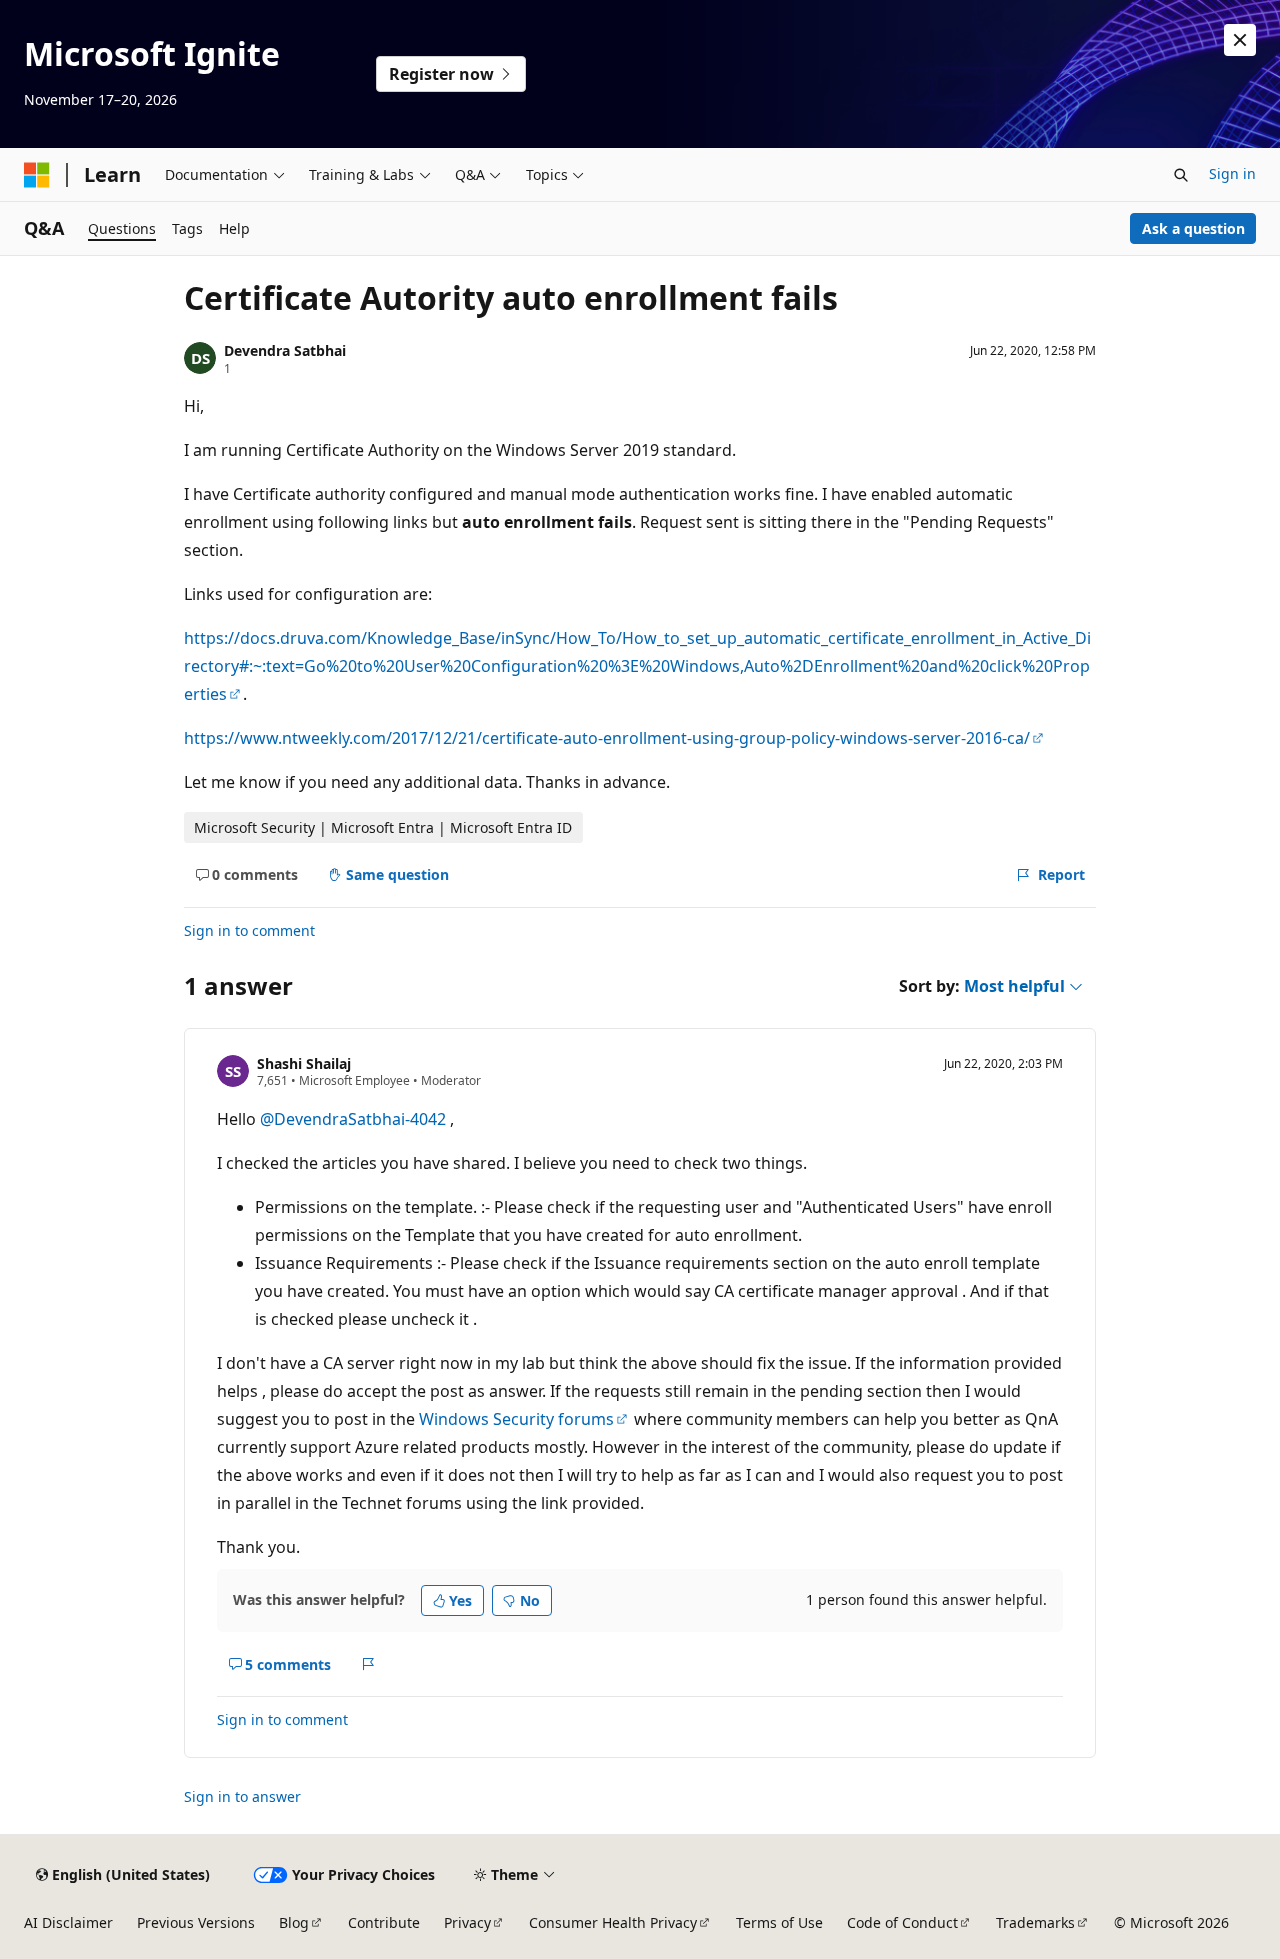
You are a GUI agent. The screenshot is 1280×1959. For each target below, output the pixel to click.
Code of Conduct (902, 1922)
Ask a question (1193, 228)
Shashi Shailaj (304, 1063)
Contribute (384, 1922)
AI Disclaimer (68, 1922)
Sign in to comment (249, 930)
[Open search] (1181, 175)
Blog (294, 1922)
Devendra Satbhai (285, 350)
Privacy (467, 1922)
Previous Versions (196, 1922)
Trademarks (1035, 1922)
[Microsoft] (37, 175)
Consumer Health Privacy (613, 1922)
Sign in (1232, 173)
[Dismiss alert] (1240, 40)
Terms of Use (779, 1922)
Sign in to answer (242, 1796)
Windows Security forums (516, 1419)
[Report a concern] (368, 1664)
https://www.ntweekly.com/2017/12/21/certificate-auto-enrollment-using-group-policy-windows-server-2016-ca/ (607, 738)
